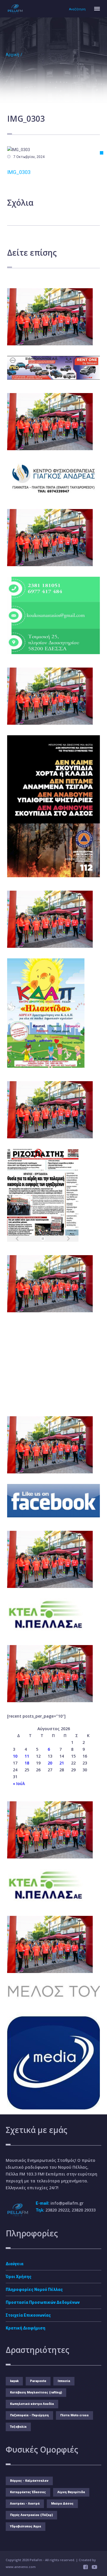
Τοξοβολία (18, 2427)
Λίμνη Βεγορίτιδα (71, 2492)
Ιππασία (64, 2381)
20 (50, 1763)
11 (27, 1756)
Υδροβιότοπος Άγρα (26, 2526)
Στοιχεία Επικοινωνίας (28, 2315)
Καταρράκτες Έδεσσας (28, 2492)
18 (27, 1763)
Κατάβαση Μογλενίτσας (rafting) (36, 2392)
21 (62, 1763)
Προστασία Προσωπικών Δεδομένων (43, 2302)
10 (15, 1756)
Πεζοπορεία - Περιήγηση (29, 2415)
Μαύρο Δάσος (62, 2504)
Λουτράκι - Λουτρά (25, 2504)
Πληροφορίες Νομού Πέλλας (34, 2289)
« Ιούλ (19, 1783)
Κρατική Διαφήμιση (26, 2328)
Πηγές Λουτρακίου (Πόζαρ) (31, 2515)
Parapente (38, 2381)
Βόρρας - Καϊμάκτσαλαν (29, 2481)
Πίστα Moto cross (74, 2415)
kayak (14, 2381)
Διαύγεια (15, 2264)
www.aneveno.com (21, 2567)
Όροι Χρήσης (19, 2277)
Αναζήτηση (77, 9)
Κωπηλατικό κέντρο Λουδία (32, 2404)
